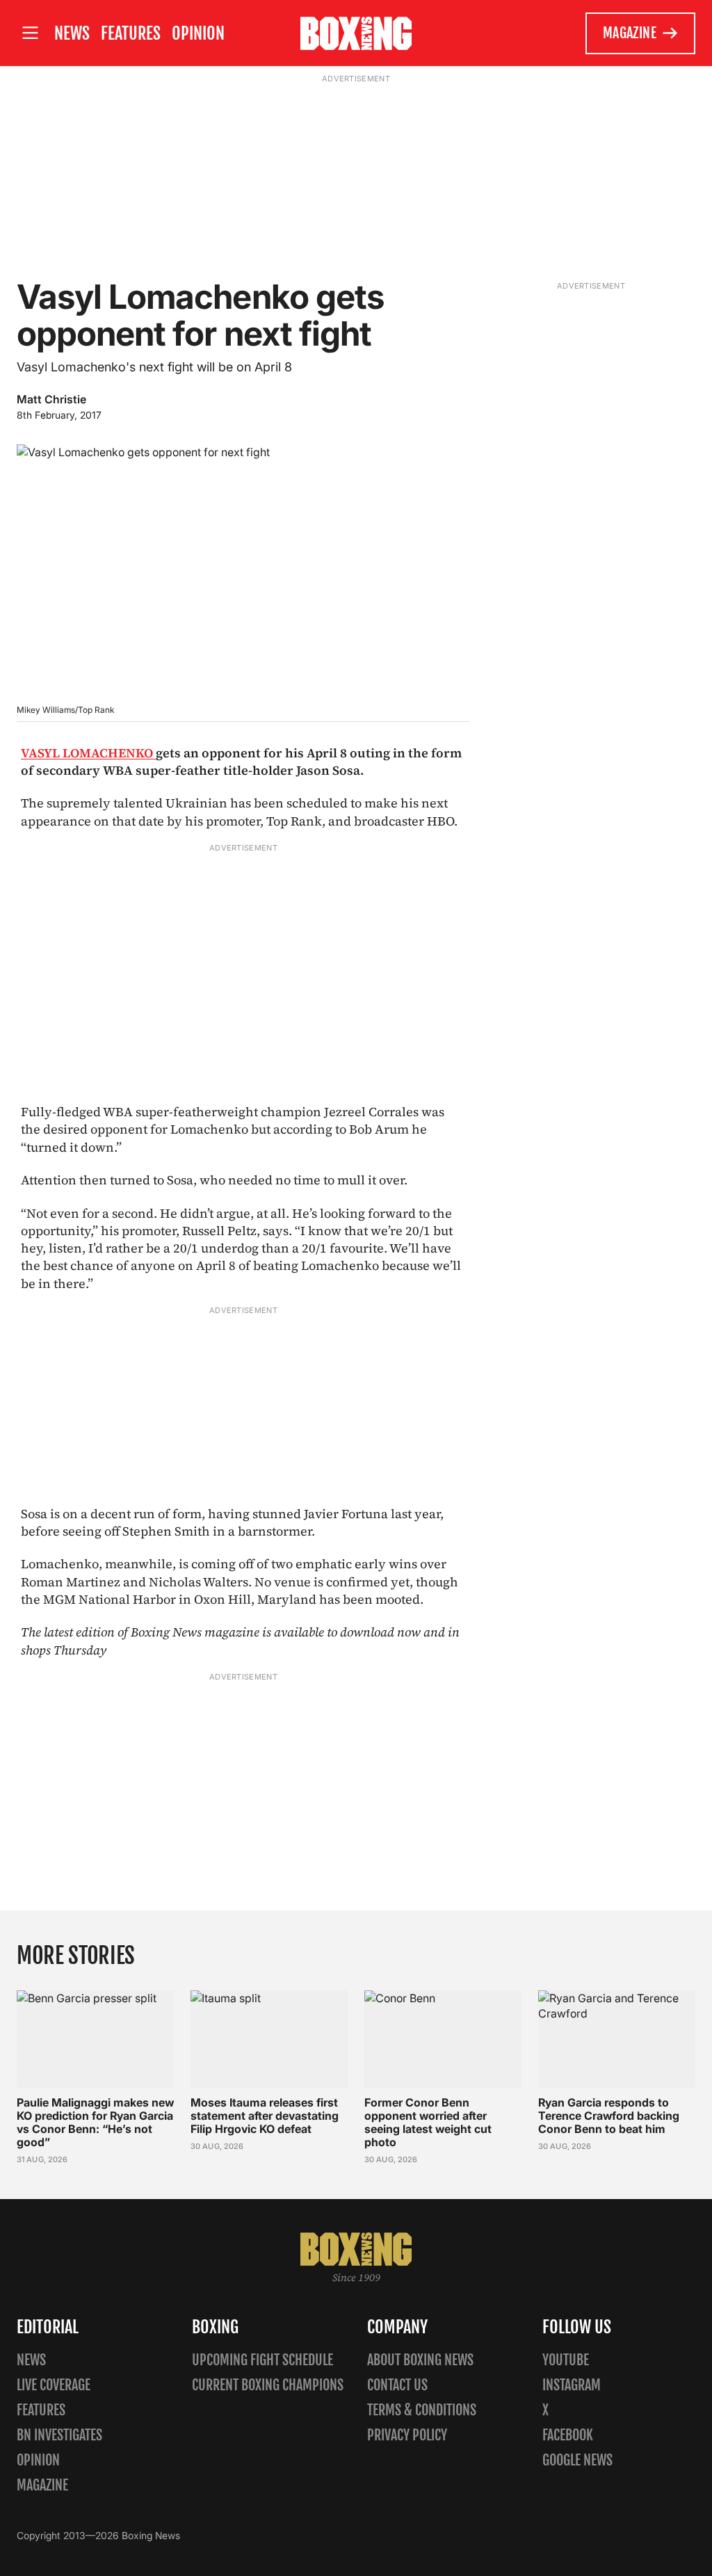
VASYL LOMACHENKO (88, 753)
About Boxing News (420, 2360)
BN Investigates (59, 2435)
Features (131, 33)
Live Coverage (54, 2385)
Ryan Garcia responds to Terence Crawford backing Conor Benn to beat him (609, 2116)
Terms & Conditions (422, 2410)
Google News (577, 2460)
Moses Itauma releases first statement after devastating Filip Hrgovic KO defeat (265, 2116)
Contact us (397, 2385)
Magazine (630, 33)
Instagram (572, 2385)
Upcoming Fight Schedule (262, 2360)
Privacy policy (407, 2435)
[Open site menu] (30, 33)
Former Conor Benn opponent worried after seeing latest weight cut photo (428, 2123)
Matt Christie (51, 399)
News (72, 33)
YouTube (566, 2360)
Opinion (198, 33)
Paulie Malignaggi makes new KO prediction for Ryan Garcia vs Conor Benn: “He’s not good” (95, 2123)
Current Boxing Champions (268, 2385)
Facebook (568, 2435)
